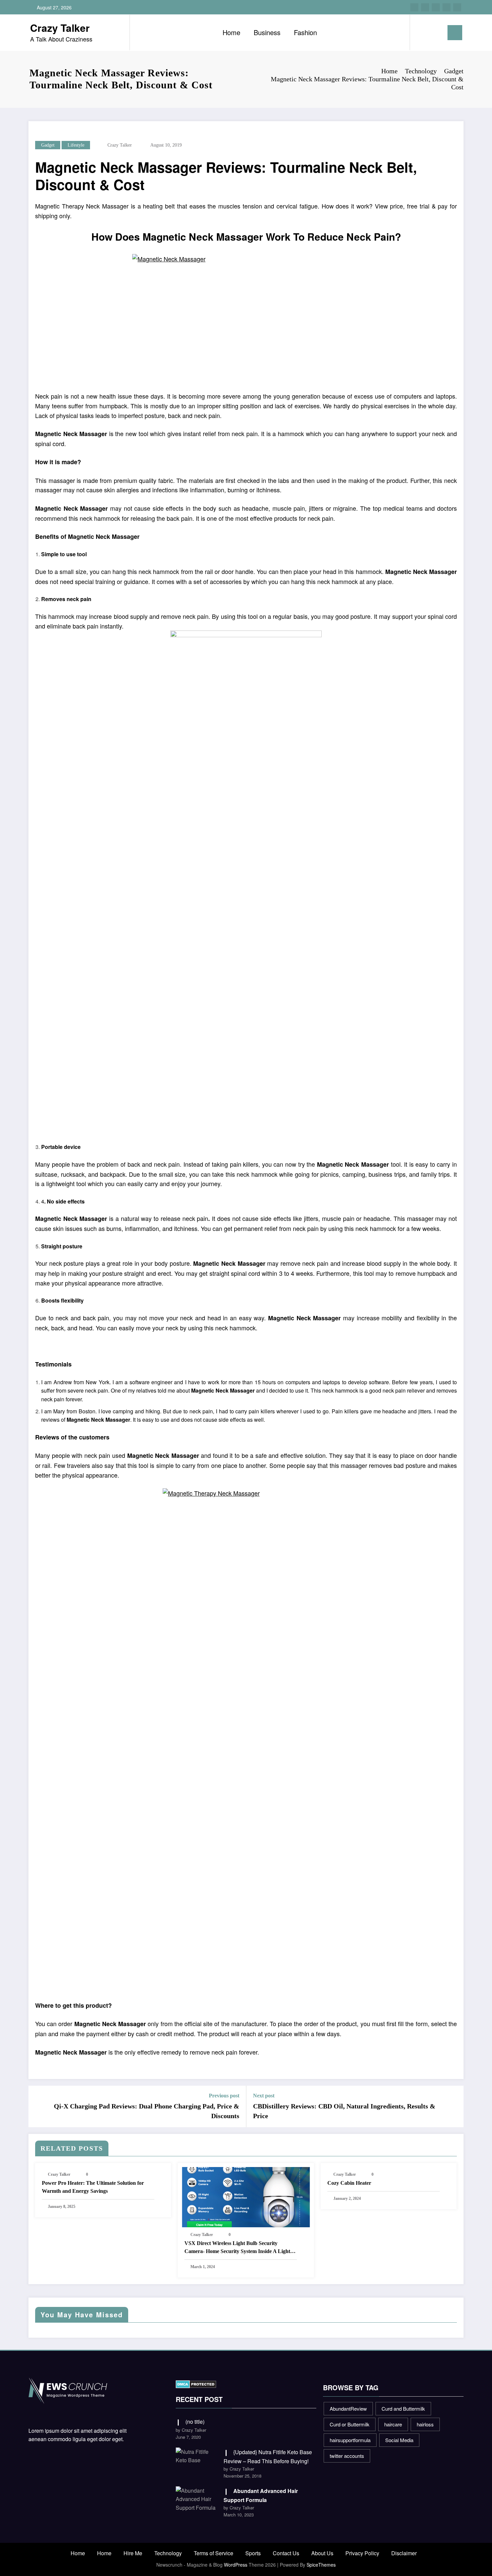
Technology (168, 2553)
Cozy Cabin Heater (349, 2183)
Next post (264, 2096)
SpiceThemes (321, 2565)
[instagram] (446, 7)
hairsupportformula (350, 2440)
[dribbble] (436, 7)
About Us (322, 2553)
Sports (253, 2553)
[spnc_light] (434, 32)
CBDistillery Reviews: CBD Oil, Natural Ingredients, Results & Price (344, 2111)
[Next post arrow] (454, 2106)
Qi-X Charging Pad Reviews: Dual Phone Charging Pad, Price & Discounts (147, 2111)
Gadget (48, 145)
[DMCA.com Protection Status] (196, 2383)
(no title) (195, 2422)
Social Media (399, 2440)
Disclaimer (404, 2553)
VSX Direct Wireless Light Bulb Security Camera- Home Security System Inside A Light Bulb (237, 2248)
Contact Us (286, 2553)
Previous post (224, 2096)
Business (267, 32)
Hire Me (133, 2553)
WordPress (236, 2565)
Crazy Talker (60, 28)
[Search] (422, 32)
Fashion (305, 32)
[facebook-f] (414, 7)
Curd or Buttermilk (350, 2424)
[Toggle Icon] (455, 33)
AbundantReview (348, 2408)
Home (231, 32)
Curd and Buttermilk (403, 2408)
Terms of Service (214, 2553)
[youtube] (457, 7)
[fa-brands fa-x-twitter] (425, 7)
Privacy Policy (362, 2553)
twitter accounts (347, 2456)
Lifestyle (76, 145)
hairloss (425, 2424)
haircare (393, 2424)
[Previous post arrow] (38, 2106)
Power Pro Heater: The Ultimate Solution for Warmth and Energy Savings (93, 2187)
